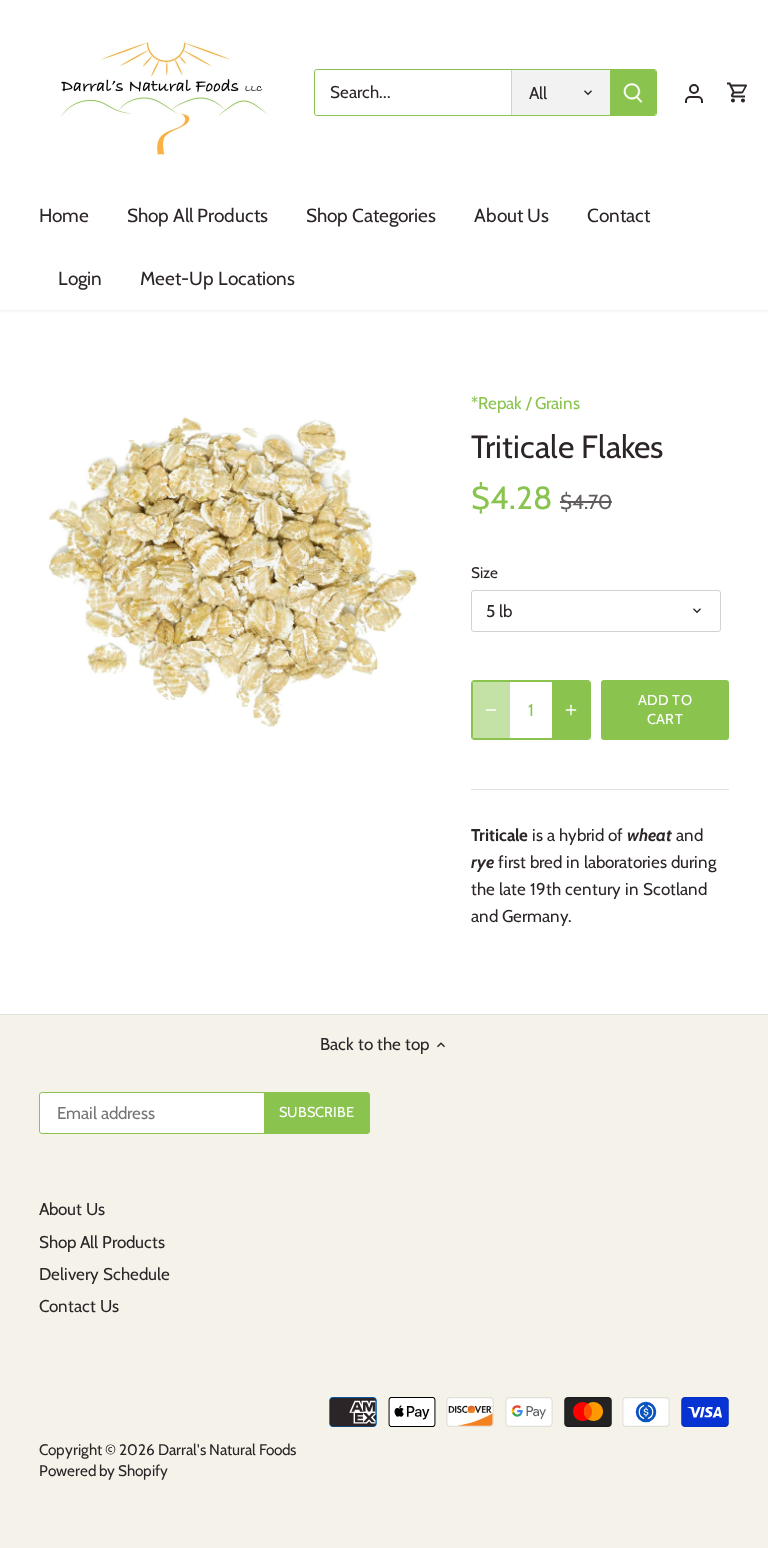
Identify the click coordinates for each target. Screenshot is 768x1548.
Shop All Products (102, 1242)
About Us (72, 1209)
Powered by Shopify (103, 1470)
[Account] (694, 92)
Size (484, 573)
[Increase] (571, 710)
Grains (557, 403)
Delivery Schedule (104, 1274)
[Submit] (633, 92)
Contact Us (79, 1306)
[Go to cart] (738, 92)
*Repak (496, 403)
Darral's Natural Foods (227, 1449)
